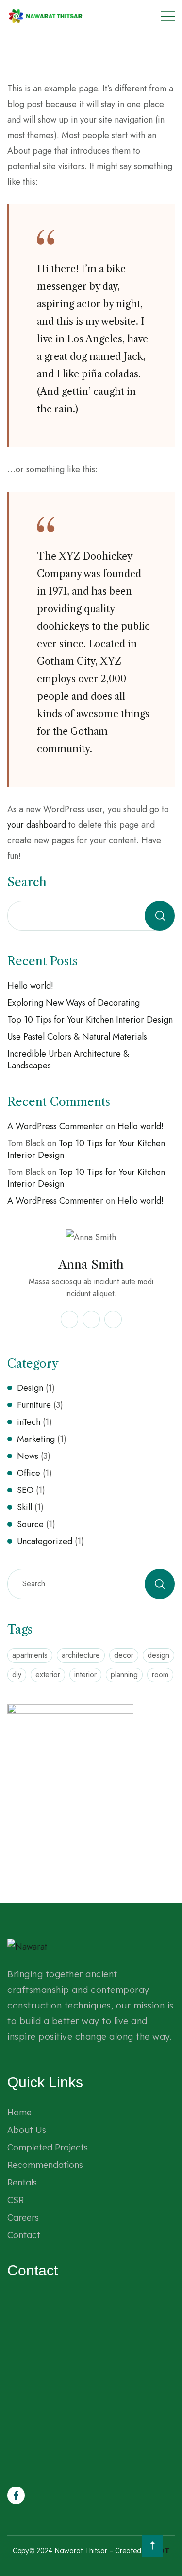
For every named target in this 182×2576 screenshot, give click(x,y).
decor (124, 1655)
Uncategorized (45, 1541)
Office (29, 1473)
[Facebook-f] (16, 2495)
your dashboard (37, 825)
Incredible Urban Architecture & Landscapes (68, 1060)
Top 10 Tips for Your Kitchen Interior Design (90, 1020)
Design (30, 1388)
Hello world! (30, 986)
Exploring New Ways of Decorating (74, 1003)
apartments (30, 1655)
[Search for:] (91, 1583)
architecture (81, 1655)
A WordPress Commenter (55, 1126)
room (160, 1675)
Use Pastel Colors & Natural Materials (77, 1037)
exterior (48, 1675)
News (28, 1456)
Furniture (34, 1405)
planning (124, 1675)
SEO (25, 1490)
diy (17, 1675)
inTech (29, 1422)
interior (85, 1675)
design (158, 1655)
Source (30, 1524)
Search (27, 882)
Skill (25, 1507)
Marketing (36, 1439)
